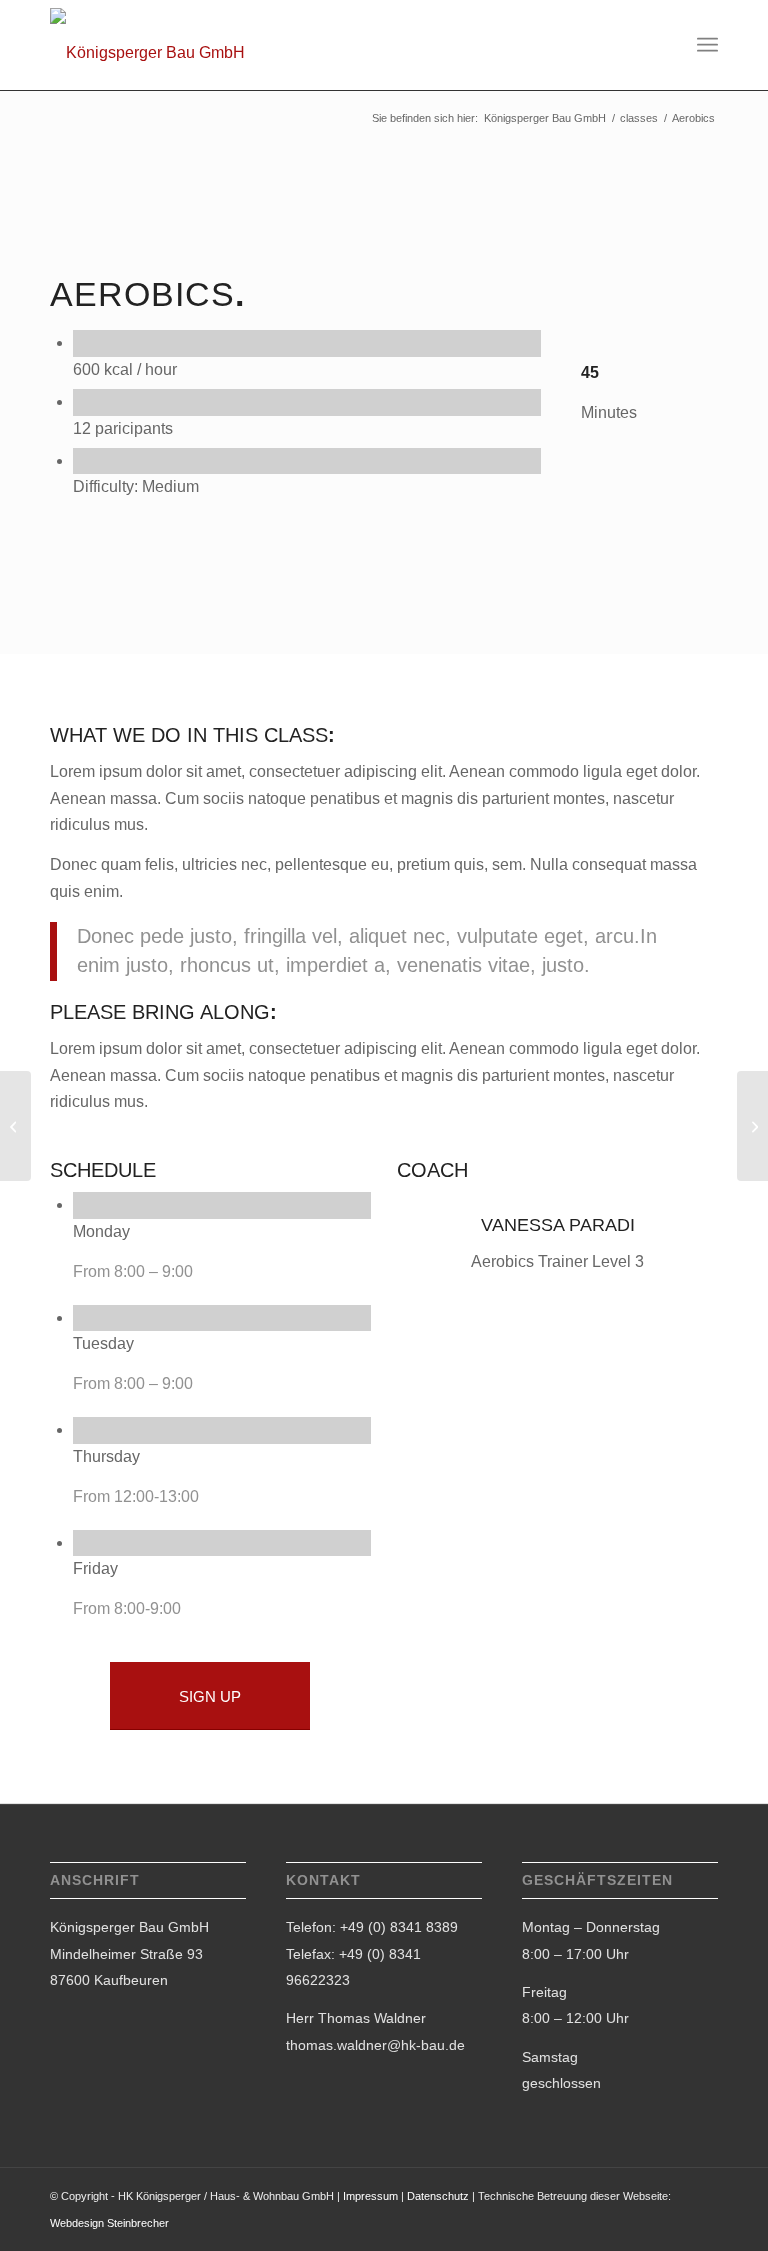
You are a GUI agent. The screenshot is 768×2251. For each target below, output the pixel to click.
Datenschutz (438, 2196)
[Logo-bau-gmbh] (147, 53)
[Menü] (707, 45)
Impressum (370, 2196)
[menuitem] (707, 45)
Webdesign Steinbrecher (109, 2223)
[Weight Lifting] (15, 1126)
